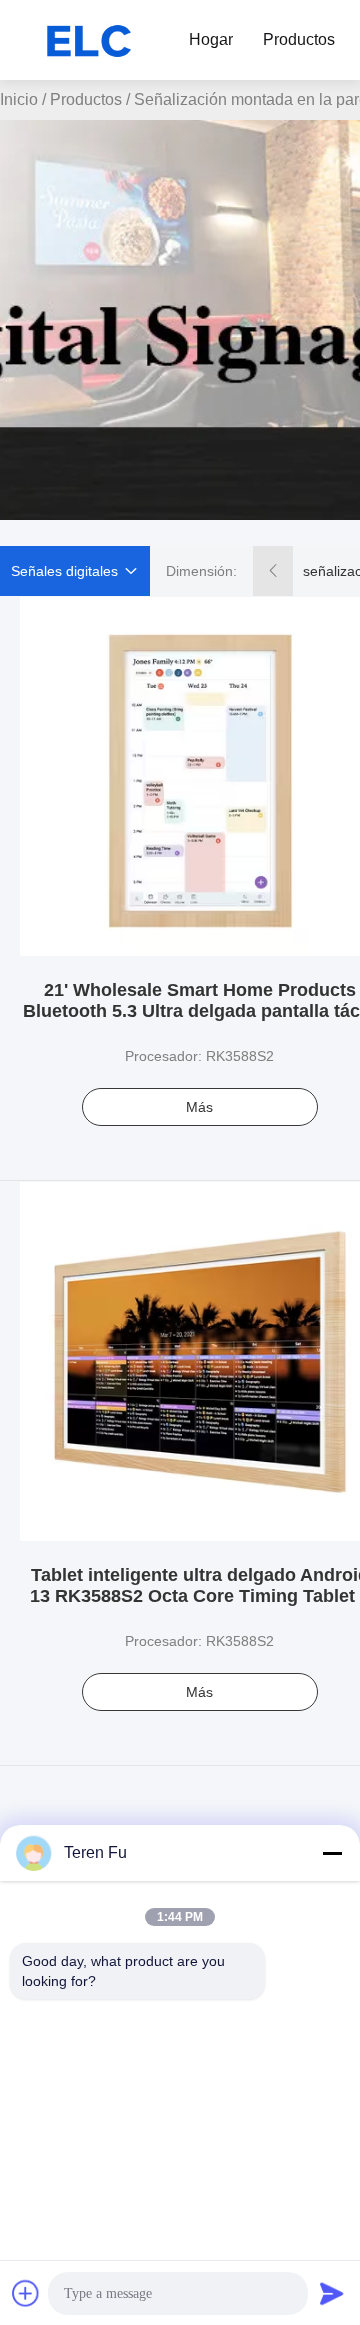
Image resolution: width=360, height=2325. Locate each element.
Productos (299, 39)
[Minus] (332, 1853)
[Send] (332, 2293)
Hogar (211, 39)
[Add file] (26, 2293)
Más (199, 1107)
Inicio (19, 99)
